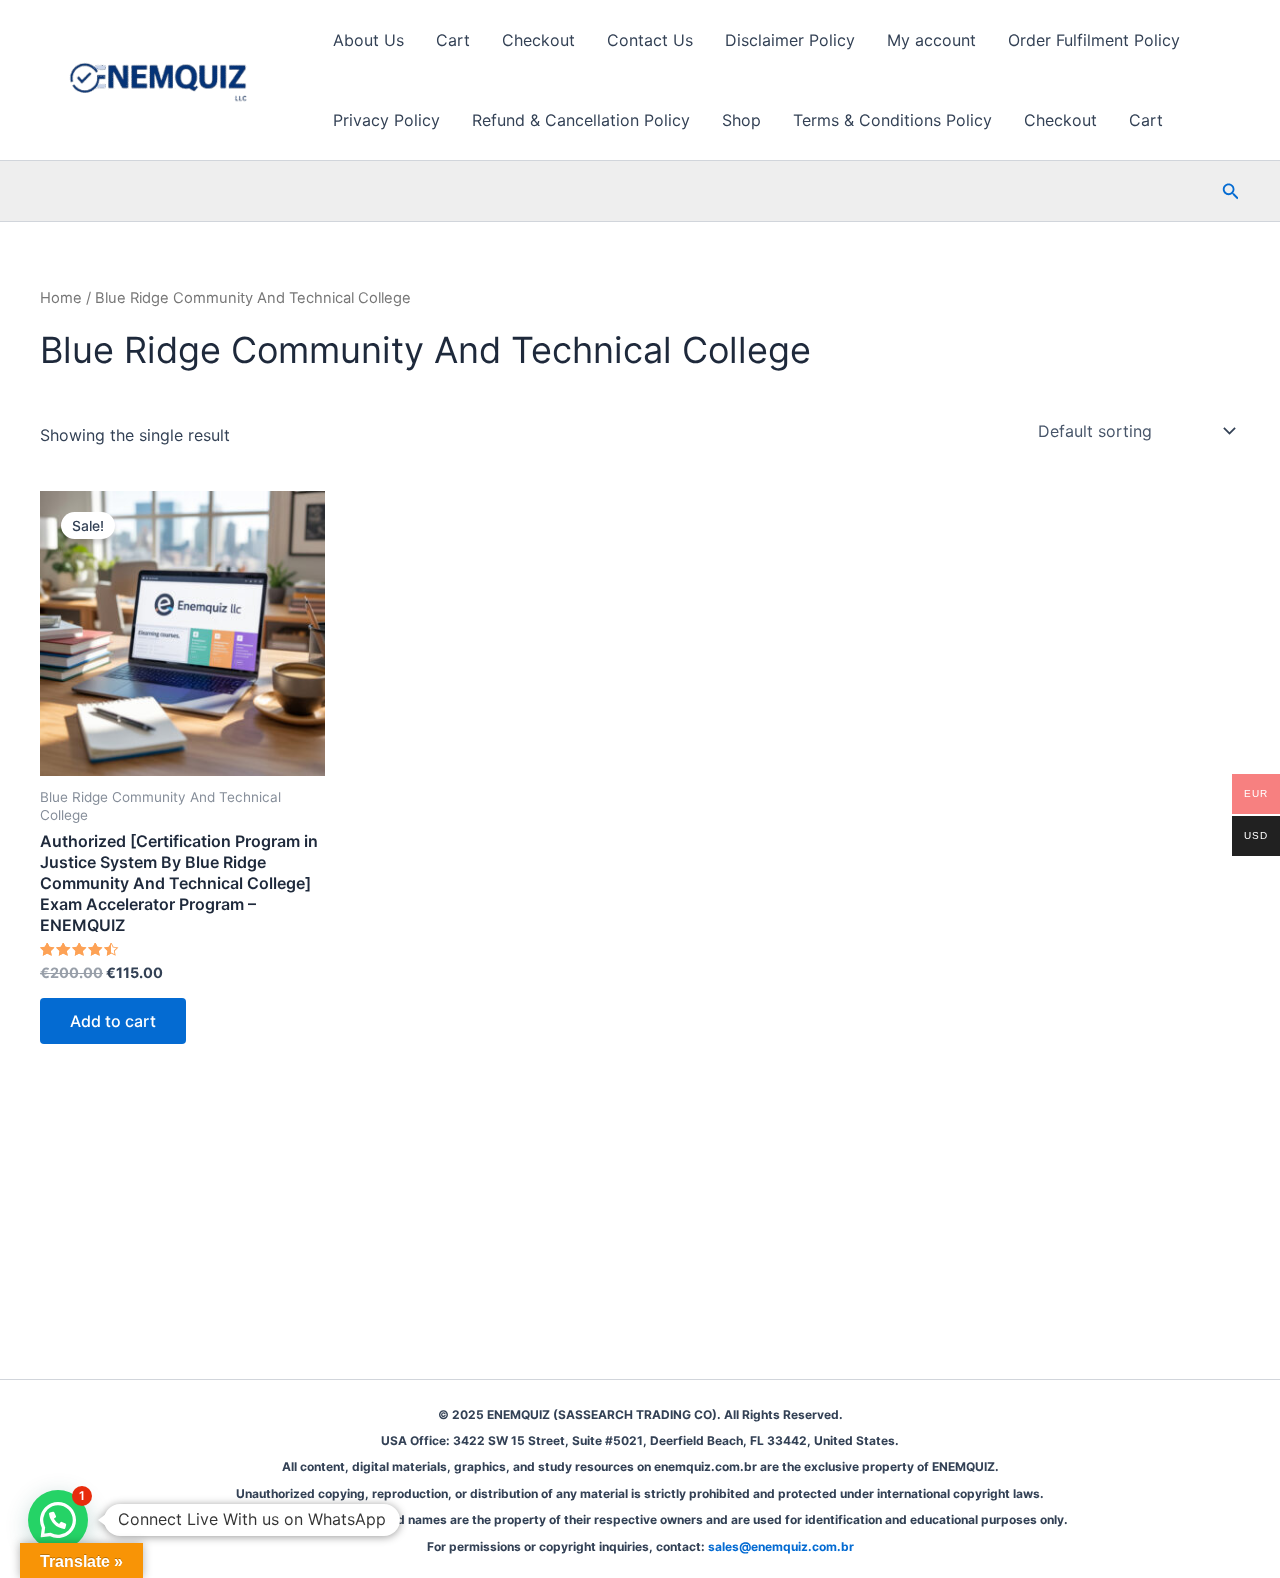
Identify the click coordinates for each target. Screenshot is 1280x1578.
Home (61, 298)
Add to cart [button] (113, 1021)
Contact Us (650, 40)
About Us (368, 40)
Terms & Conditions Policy (892, 120)
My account (931, 40)
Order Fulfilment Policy (1094, 40)
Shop (741, 120)
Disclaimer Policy (790, 40)
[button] (1231, 191)
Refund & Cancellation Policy (581, 120)
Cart (453, 40)
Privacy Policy (386, 120)
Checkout (538, 40)
